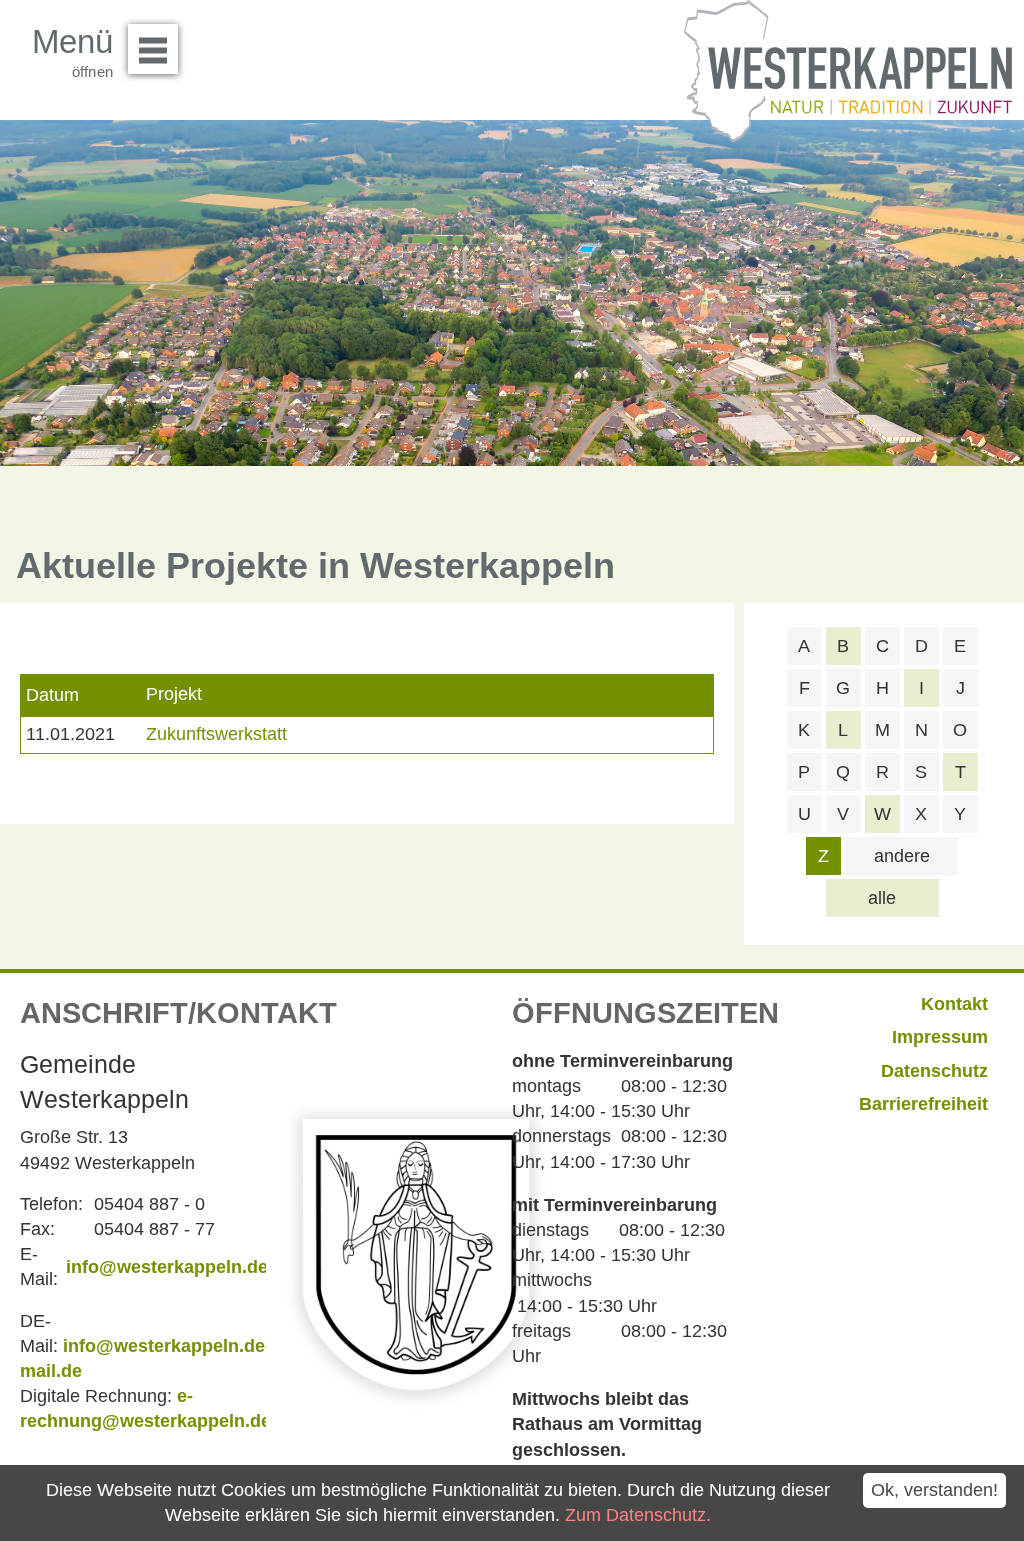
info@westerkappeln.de (167, 1267)
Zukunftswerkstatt (216, 734)
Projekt (174, 694)
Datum (52, 695)
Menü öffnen (153, 49)
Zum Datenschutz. (638, 1515)
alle (882, 898)
